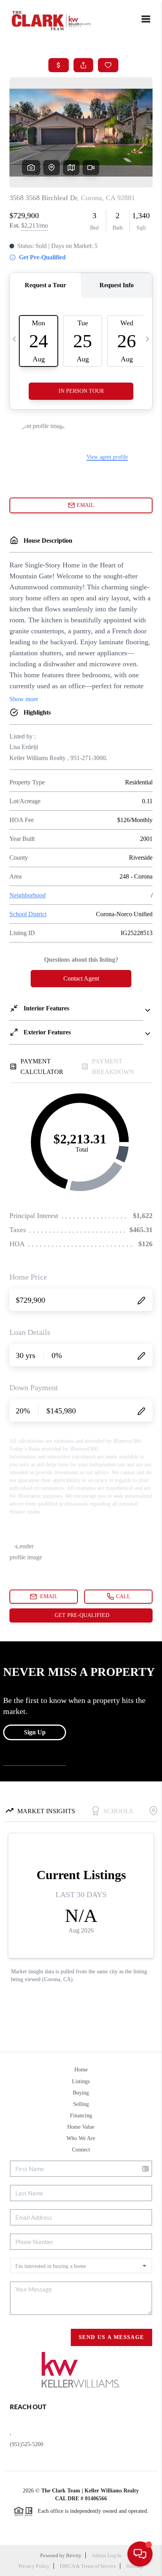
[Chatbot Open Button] (140, 2554)
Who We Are (81, 2138)
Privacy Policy (34, 2566)
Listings (81, 2081)
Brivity (74, 2555)
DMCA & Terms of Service (88, 2566)
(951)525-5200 (27, 2444)
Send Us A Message (111, 2337)
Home (81, 2070)
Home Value (81, 2127)
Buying (81, 2093)
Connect (81, 2150)
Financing (81, 2116)
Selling (81, 2104)
